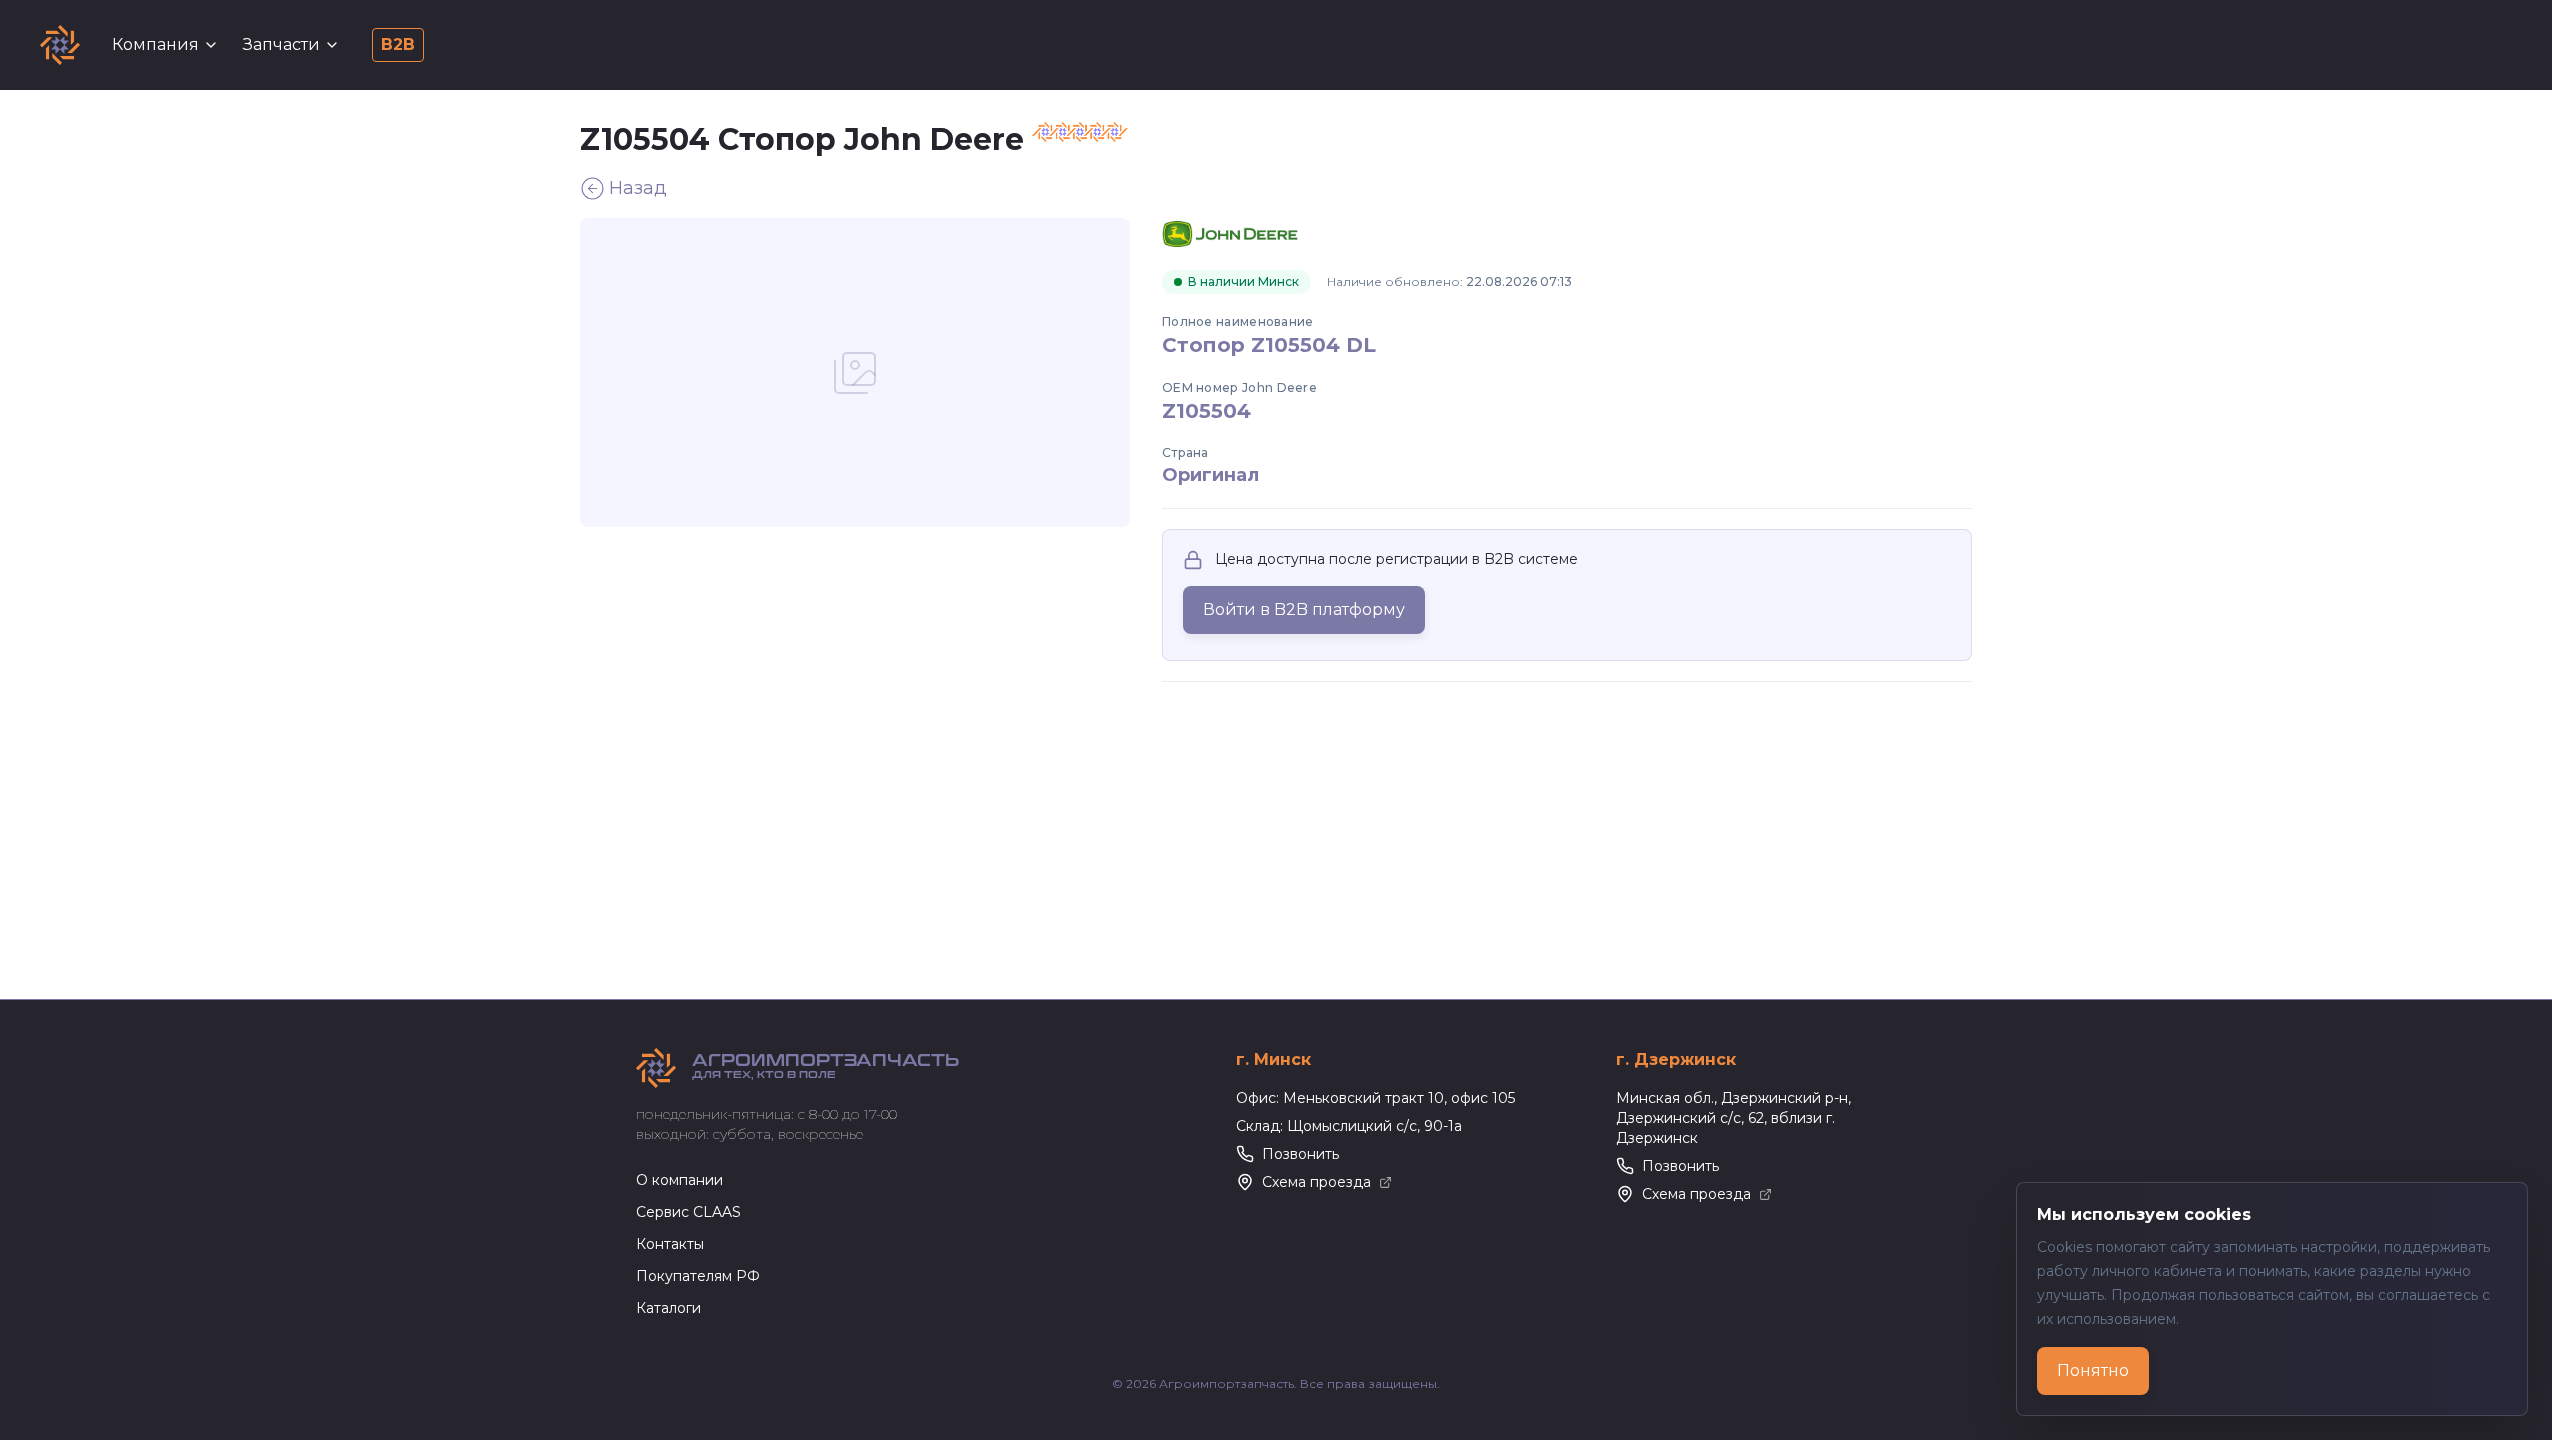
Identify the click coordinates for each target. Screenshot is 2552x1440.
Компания (155, 44)
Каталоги (668, 1308)
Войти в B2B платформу (1304, 609)
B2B (398, 44)
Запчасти (281, 44)
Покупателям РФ (698, 1276)
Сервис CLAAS (688, 1212)
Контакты (670, 1244)
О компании (679, 1180)
